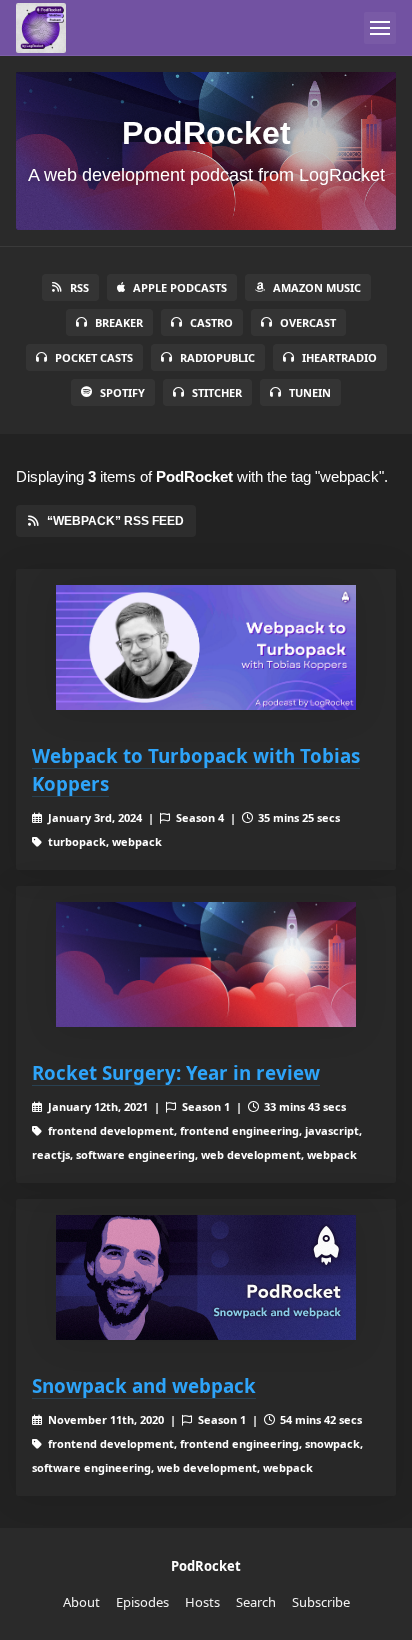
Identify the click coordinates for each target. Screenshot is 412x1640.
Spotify (122, 392)
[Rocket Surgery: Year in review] (206, 964)
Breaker (119, 322)
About (81, 1602)
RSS (79, 287)
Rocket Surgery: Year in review (176, 1072)
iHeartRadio (339, 357)
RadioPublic (217, 357)
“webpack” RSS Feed (115, 521)
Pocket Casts (94, 357)
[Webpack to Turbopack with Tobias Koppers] (206, 647)
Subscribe (321, 1602)
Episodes (142, 1602)
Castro (211, 322)
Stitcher (217, 392)
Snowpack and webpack (144, 1385)
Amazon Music (317, 287)
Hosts (202, 1602)
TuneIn (310, 392)
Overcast (308, 322)
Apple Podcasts (180, 287)
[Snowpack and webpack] (206, 1277)
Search (256, 1602)
